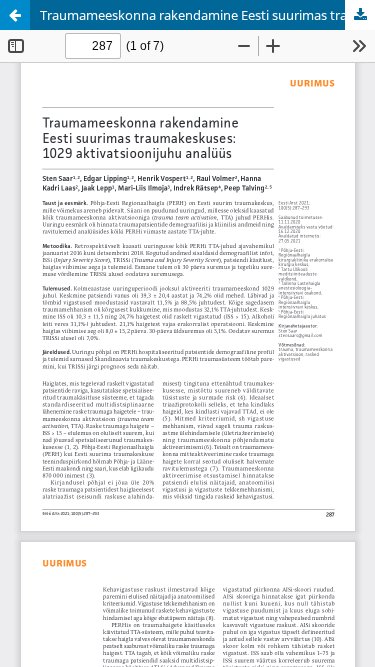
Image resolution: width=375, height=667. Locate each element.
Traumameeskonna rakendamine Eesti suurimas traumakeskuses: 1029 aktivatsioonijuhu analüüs (207, 15)
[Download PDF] (360, 15)
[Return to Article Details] (15, 15)
